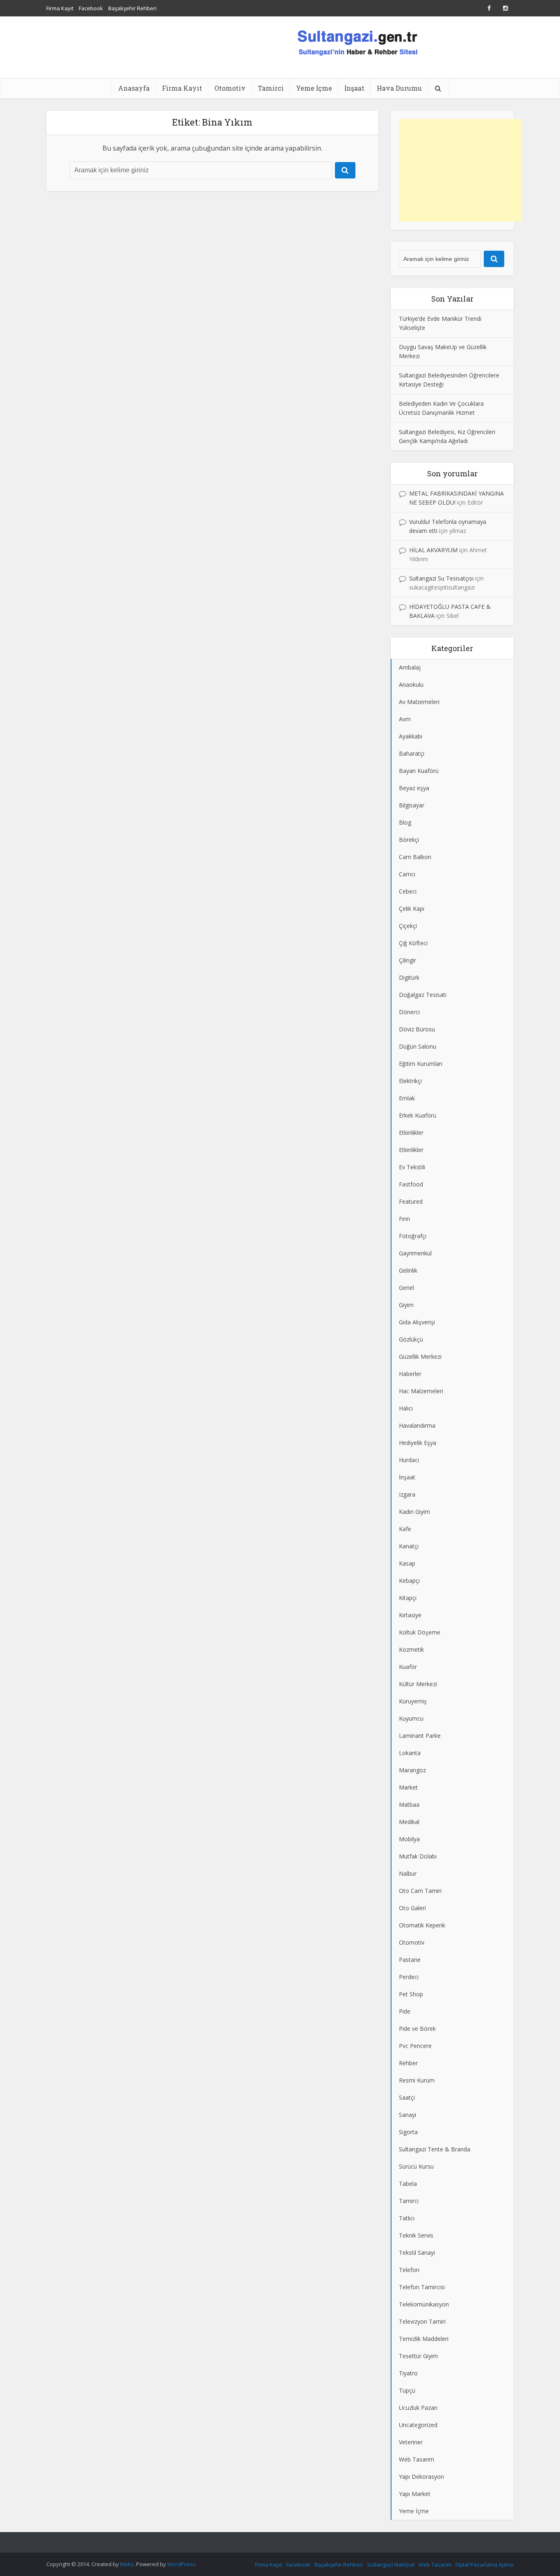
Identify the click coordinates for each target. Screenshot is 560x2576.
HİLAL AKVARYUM (433, 550)
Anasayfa (134, 88)
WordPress (181, 2564)
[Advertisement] (460, 170)
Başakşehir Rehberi (132, 8)
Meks (127, 2564)
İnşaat (354, 88)
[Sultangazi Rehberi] (357, 42)
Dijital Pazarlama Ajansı (485, 2565)
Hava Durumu (399, 88)
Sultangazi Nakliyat (391, 2565)
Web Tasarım (435, 2565)
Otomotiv (230, 88)
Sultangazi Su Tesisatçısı (441, 578)
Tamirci (271, 88)
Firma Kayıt (60, 8)
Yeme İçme (314, 88)
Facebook (91, 8)
